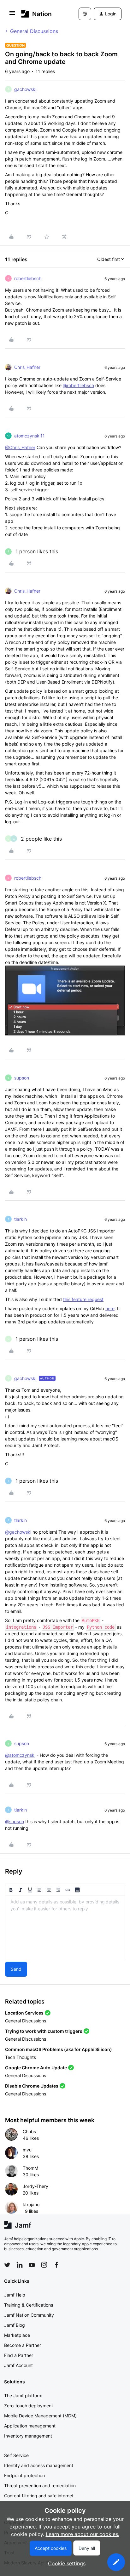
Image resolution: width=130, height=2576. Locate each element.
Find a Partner (19, 2355)
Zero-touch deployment (29, 2406)
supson (22, 1078)
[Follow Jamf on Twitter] (7, 2265)
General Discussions (34, 31)
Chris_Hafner (27, 367)
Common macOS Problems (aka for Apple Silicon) (59, 2049)
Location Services (24, 2013)
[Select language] (85, 14)
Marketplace (17, 2335)
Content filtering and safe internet (39, 2496)
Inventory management (28, 2436)
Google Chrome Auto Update (36, 2068)
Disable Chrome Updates (32, 2086)
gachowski (25, 89)
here (110, 1308)
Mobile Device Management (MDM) (40, 2416)
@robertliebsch (78, 385)
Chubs (29, 2131)
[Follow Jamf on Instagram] (44, 2265)
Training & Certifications (29, 2305)
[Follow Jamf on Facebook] (56, 2265)
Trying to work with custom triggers (44, 2031)
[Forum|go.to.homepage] (36, 14)
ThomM (30, 2168)
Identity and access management (39, 2465)
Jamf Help (15, 2295)
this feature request (83, 1299)
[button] (12, 15)
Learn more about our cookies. (83, 2534)
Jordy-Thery (35, 2186)
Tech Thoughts (21, 2057)
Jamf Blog (15, 2325)
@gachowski (18, 1532)
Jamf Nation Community (29, 2315)
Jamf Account (18, 2365)
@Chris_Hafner (20, 447)
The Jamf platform (23, 2396)
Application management (30, 2426)
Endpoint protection (24, 2475)
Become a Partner (23, 2345)
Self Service (16, 2455)
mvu (27, 2150)
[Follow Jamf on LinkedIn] (20, 2265)
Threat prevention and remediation (40, 2486)
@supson (15, 1821)
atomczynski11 (30, 436)
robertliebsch (28, 278)
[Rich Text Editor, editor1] (65, 1927)
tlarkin (21, 1219)
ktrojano (31, 2204)
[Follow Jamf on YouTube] (32, 2265)
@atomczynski (20, 1755)
